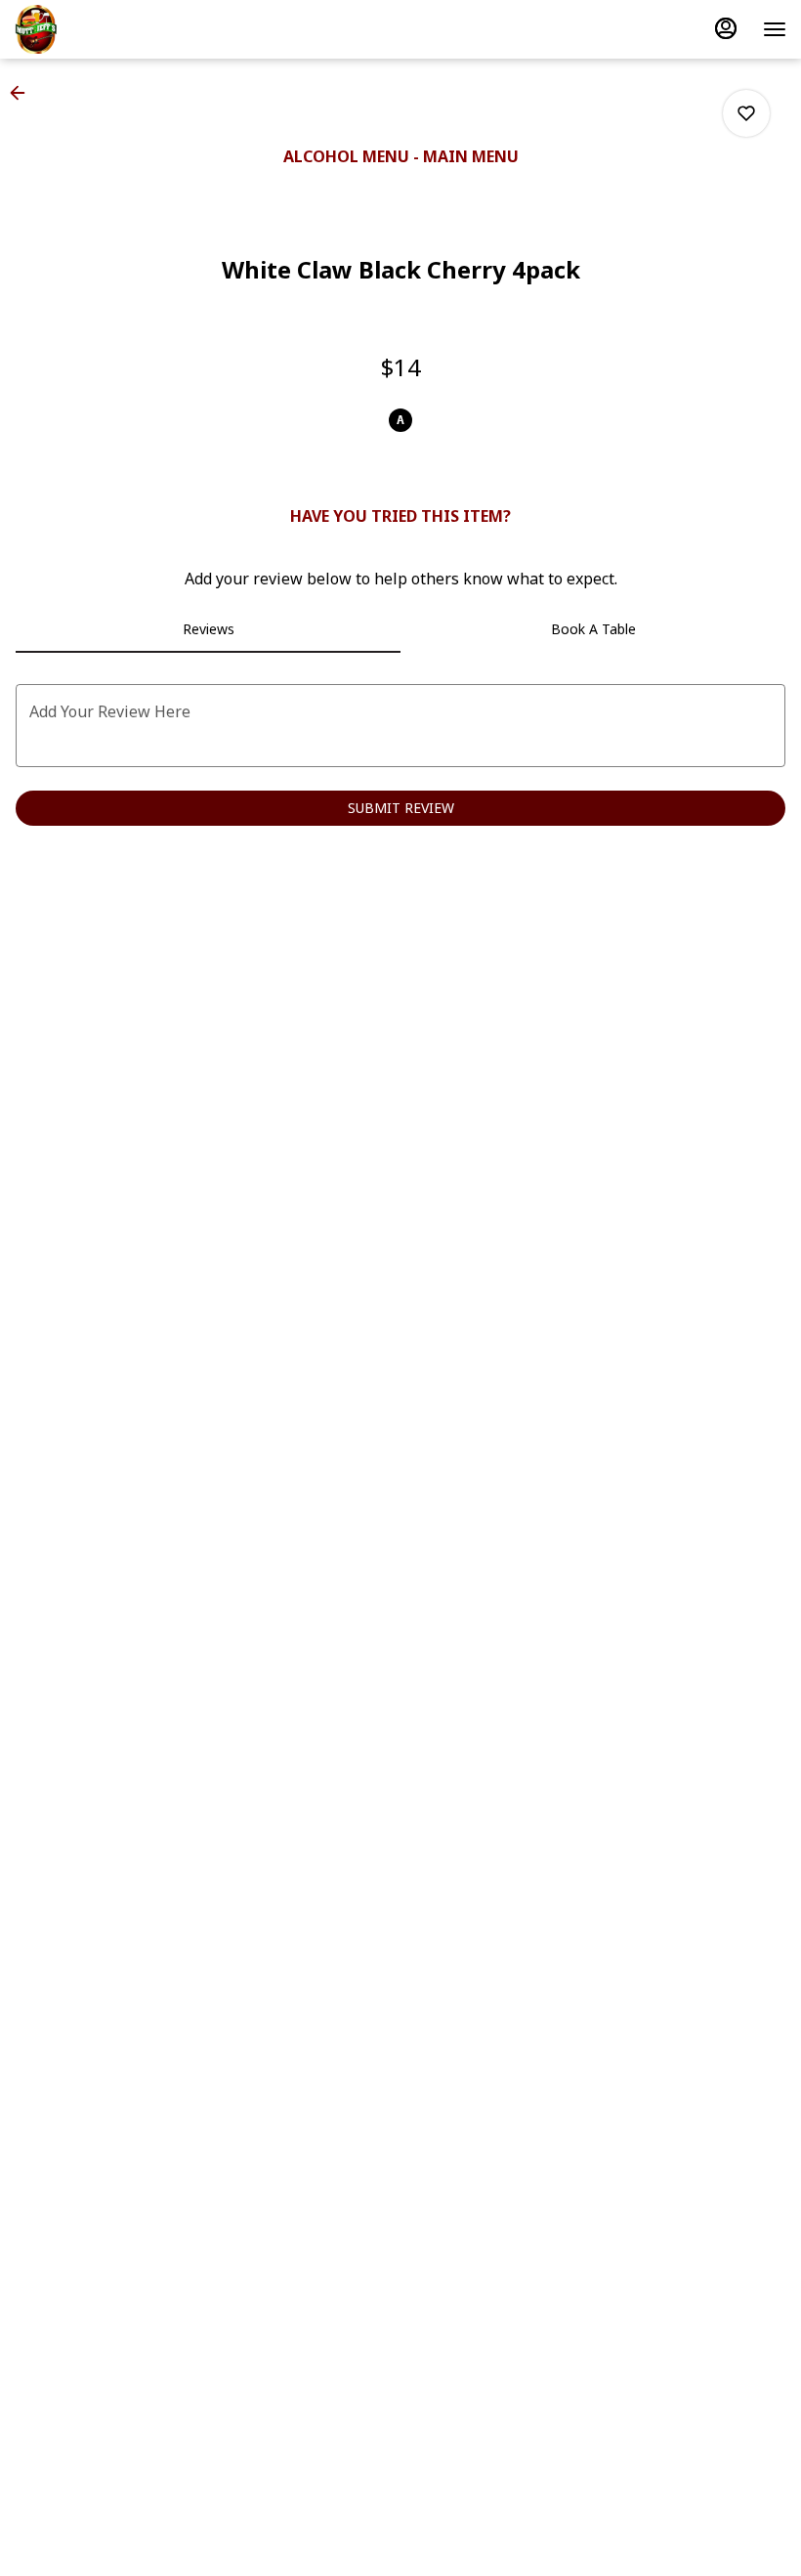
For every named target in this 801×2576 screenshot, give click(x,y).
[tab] (208, 629)
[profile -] (726, 28)
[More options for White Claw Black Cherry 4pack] (746, 113)
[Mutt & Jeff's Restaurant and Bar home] (103, 29)
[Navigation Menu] (775, 29)
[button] (23, 93)
